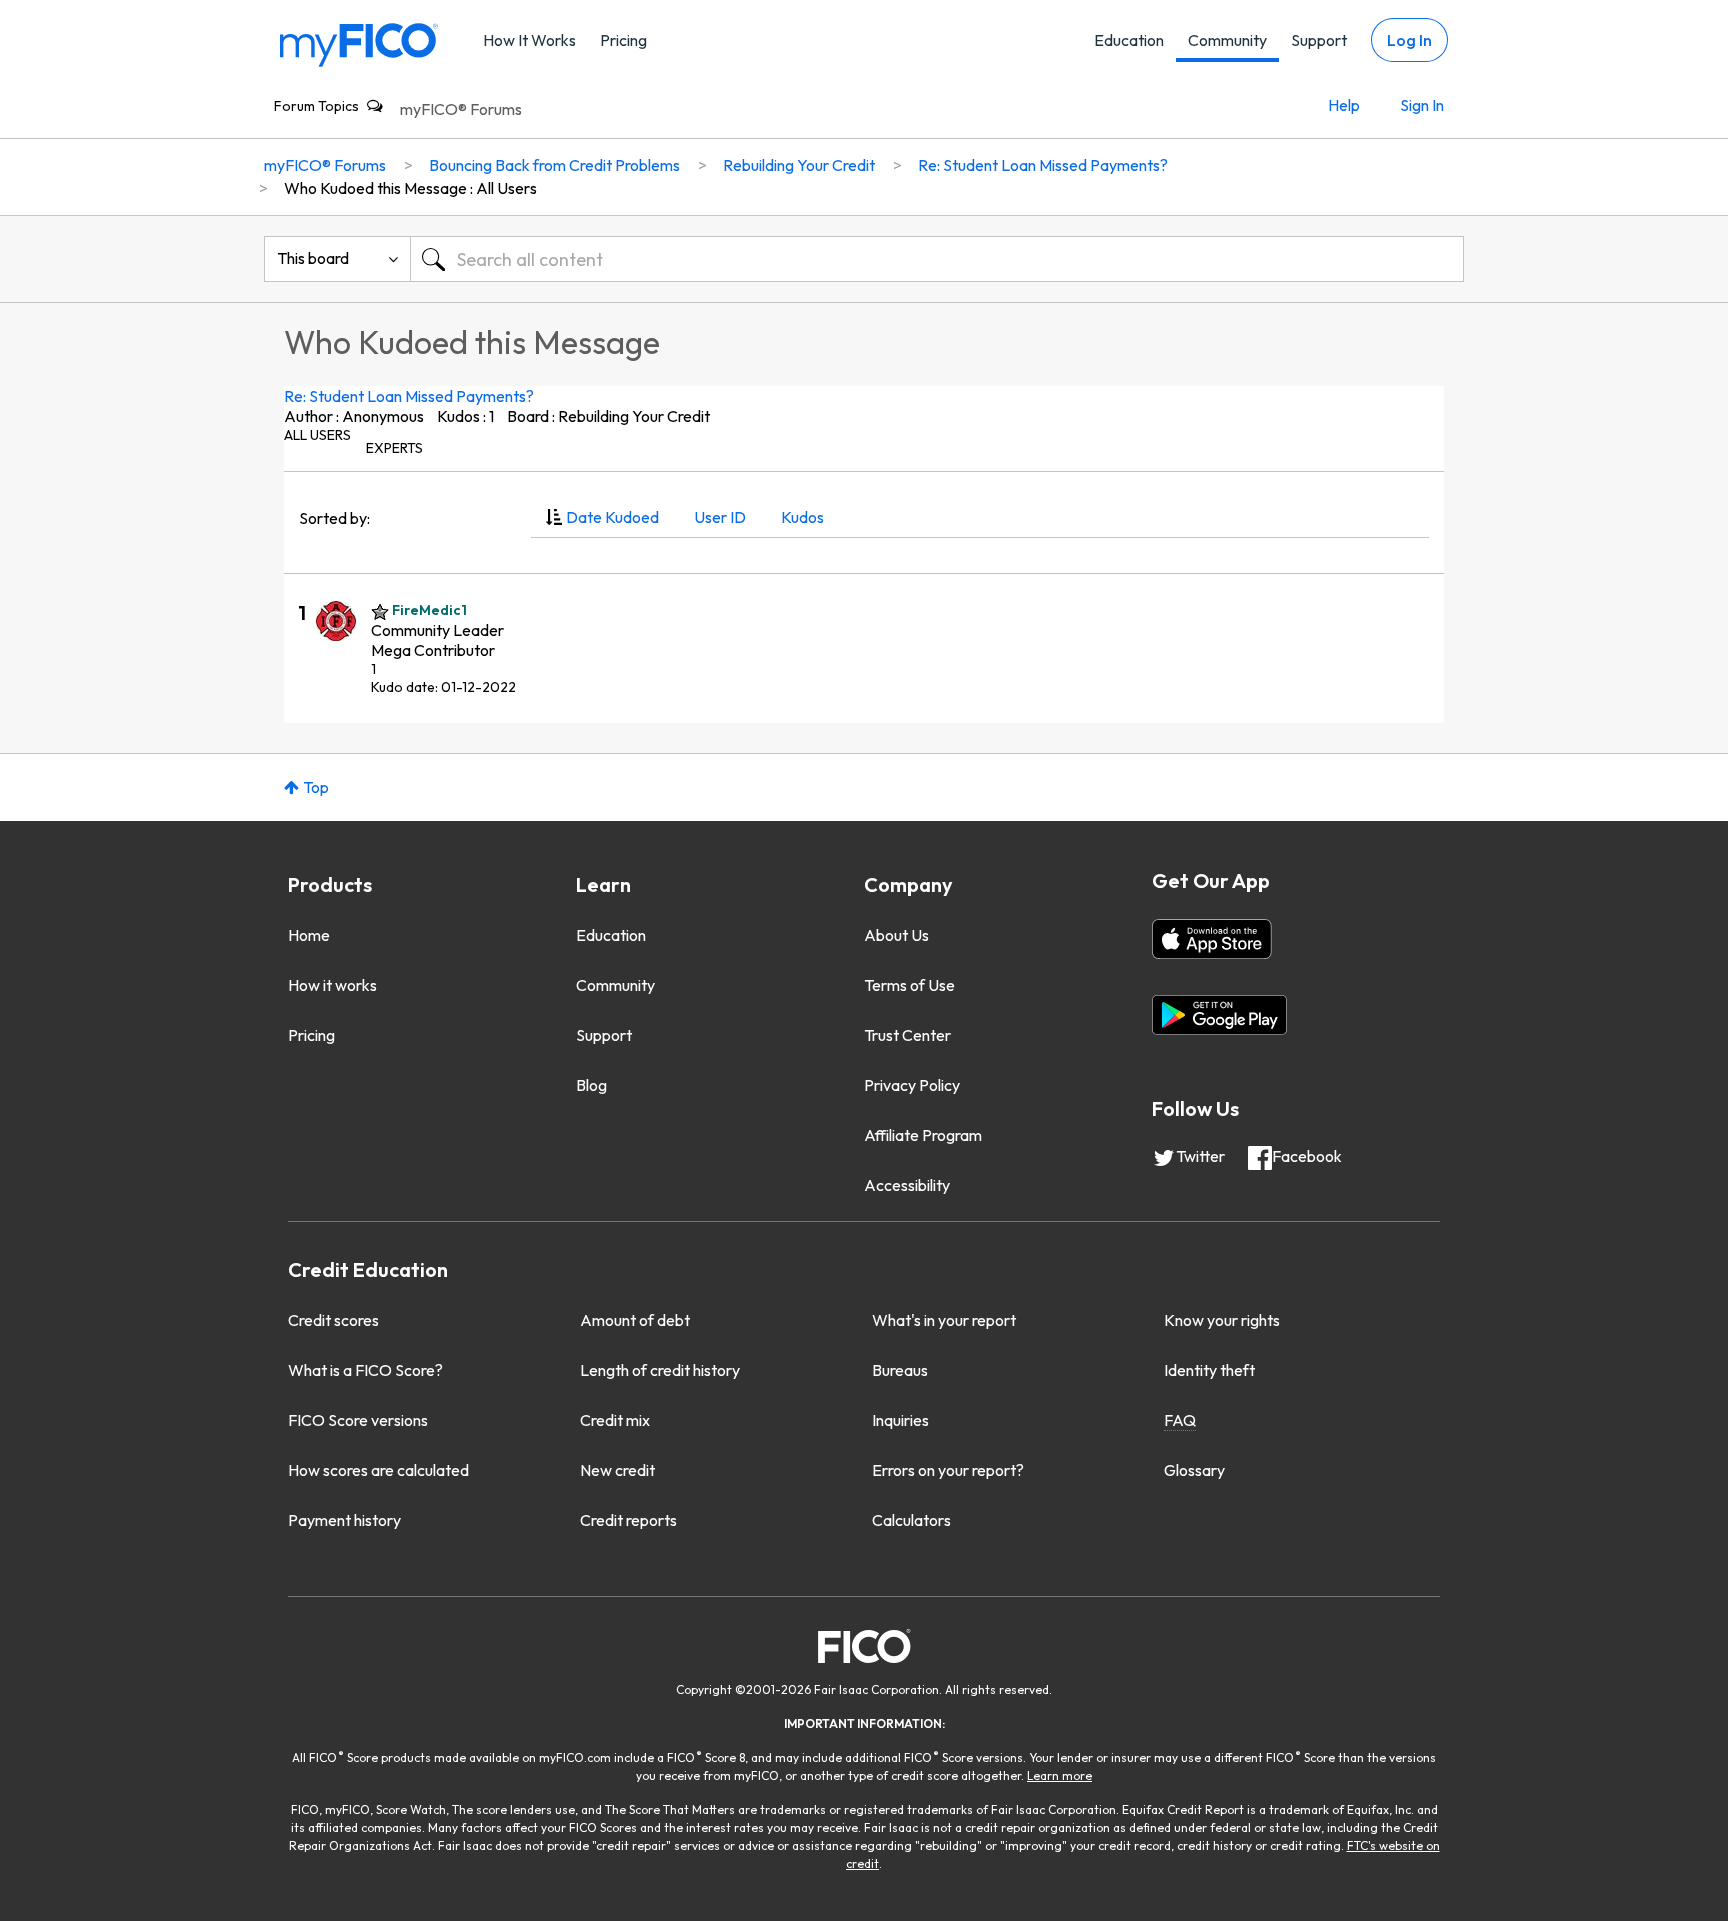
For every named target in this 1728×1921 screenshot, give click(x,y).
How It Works (529, 40)
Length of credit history (660, 1370)
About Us (896, 935)
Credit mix (615, 1420)
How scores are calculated (378, 1470)
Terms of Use (909, 985)
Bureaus (900, 1370)
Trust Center (907, 1035)
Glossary (1194, 1470)
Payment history (344, 1520)
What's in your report (944, 1320)
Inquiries (900, 1420)
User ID (720, 517)
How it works (332, 985)
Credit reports (628, 1520)
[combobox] (937, 259)
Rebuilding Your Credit (799, 165)
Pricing (623, 40)
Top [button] (316, 787)
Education (1129, 40)
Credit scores (333, 1320)
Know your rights (1222, 1320)
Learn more (1059, 1775)
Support (1319, 40)
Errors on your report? (948, 1470)
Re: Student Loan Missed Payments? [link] (1043, 165)
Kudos (802, 517)
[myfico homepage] (359, 43)
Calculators (911, 1520)
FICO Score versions (358, 1420)
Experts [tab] (394, 448)
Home (309, 935)
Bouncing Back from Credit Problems (554, 165)
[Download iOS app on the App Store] (1212, 939)
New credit (617, 1470)
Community (1227, 40)
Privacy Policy (912, 1085)
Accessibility (907, 1185)
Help (1344, 105)
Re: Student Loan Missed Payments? (409, 396)
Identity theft (1209, 1370)
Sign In (1422, 105)
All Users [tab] (317, 435)
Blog (591, 1085)
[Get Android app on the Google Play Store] (1219, 1015)
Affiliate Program (923, 1135)
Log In (1409, 40)
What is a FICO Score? (365, 1370)
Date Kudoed (612, 517)
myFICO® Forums (461, 109)
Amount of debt (635, 1320)
